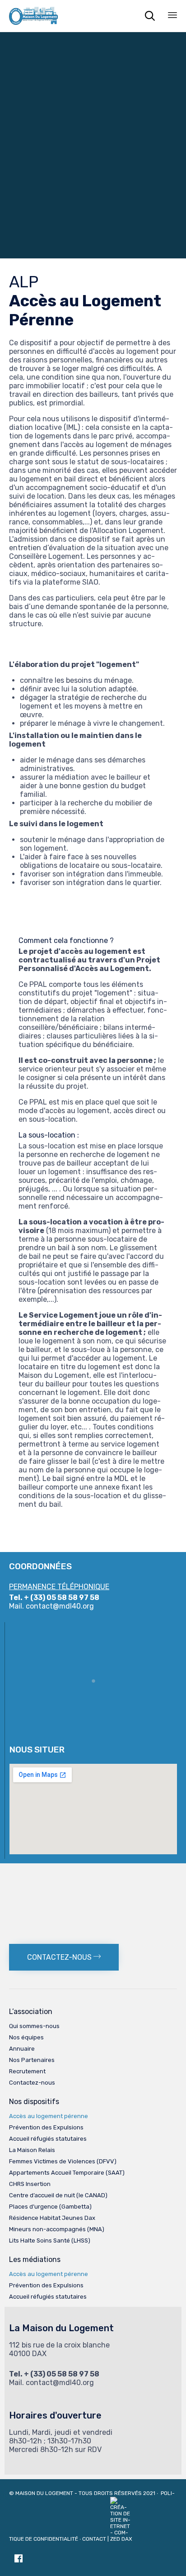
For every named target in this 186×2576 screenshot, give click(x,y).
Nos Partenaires (32, 2060)
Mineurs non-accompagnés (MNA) (57, 2229)
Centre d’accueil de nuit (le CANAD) (58, 2195)
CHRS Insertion (30, 2184)
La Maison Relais (32, 2150)
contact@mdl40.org (60, 1606)
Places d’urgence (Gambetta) (50, 2207)
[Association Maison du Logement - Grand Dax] (33, 16)
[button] (64, 1957)
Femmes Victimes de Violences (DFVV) (63, 2161)
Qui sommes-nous (34, 2026)
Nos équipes (26, 2037)
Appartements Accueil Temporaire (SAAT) (67, 2173)
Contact (94, 2539)
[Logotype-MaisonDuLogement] (93, 1872)
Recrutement (27, 2071)
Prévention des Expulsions (46, 2127)
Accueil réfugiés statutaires (48, 2139)
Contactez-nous (32, 2083)
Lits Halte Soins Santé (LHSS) (50, 2240)
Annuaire (22, 2049)
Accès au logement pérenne (49, 2116)
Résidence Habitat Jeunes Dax (52, 2218)
